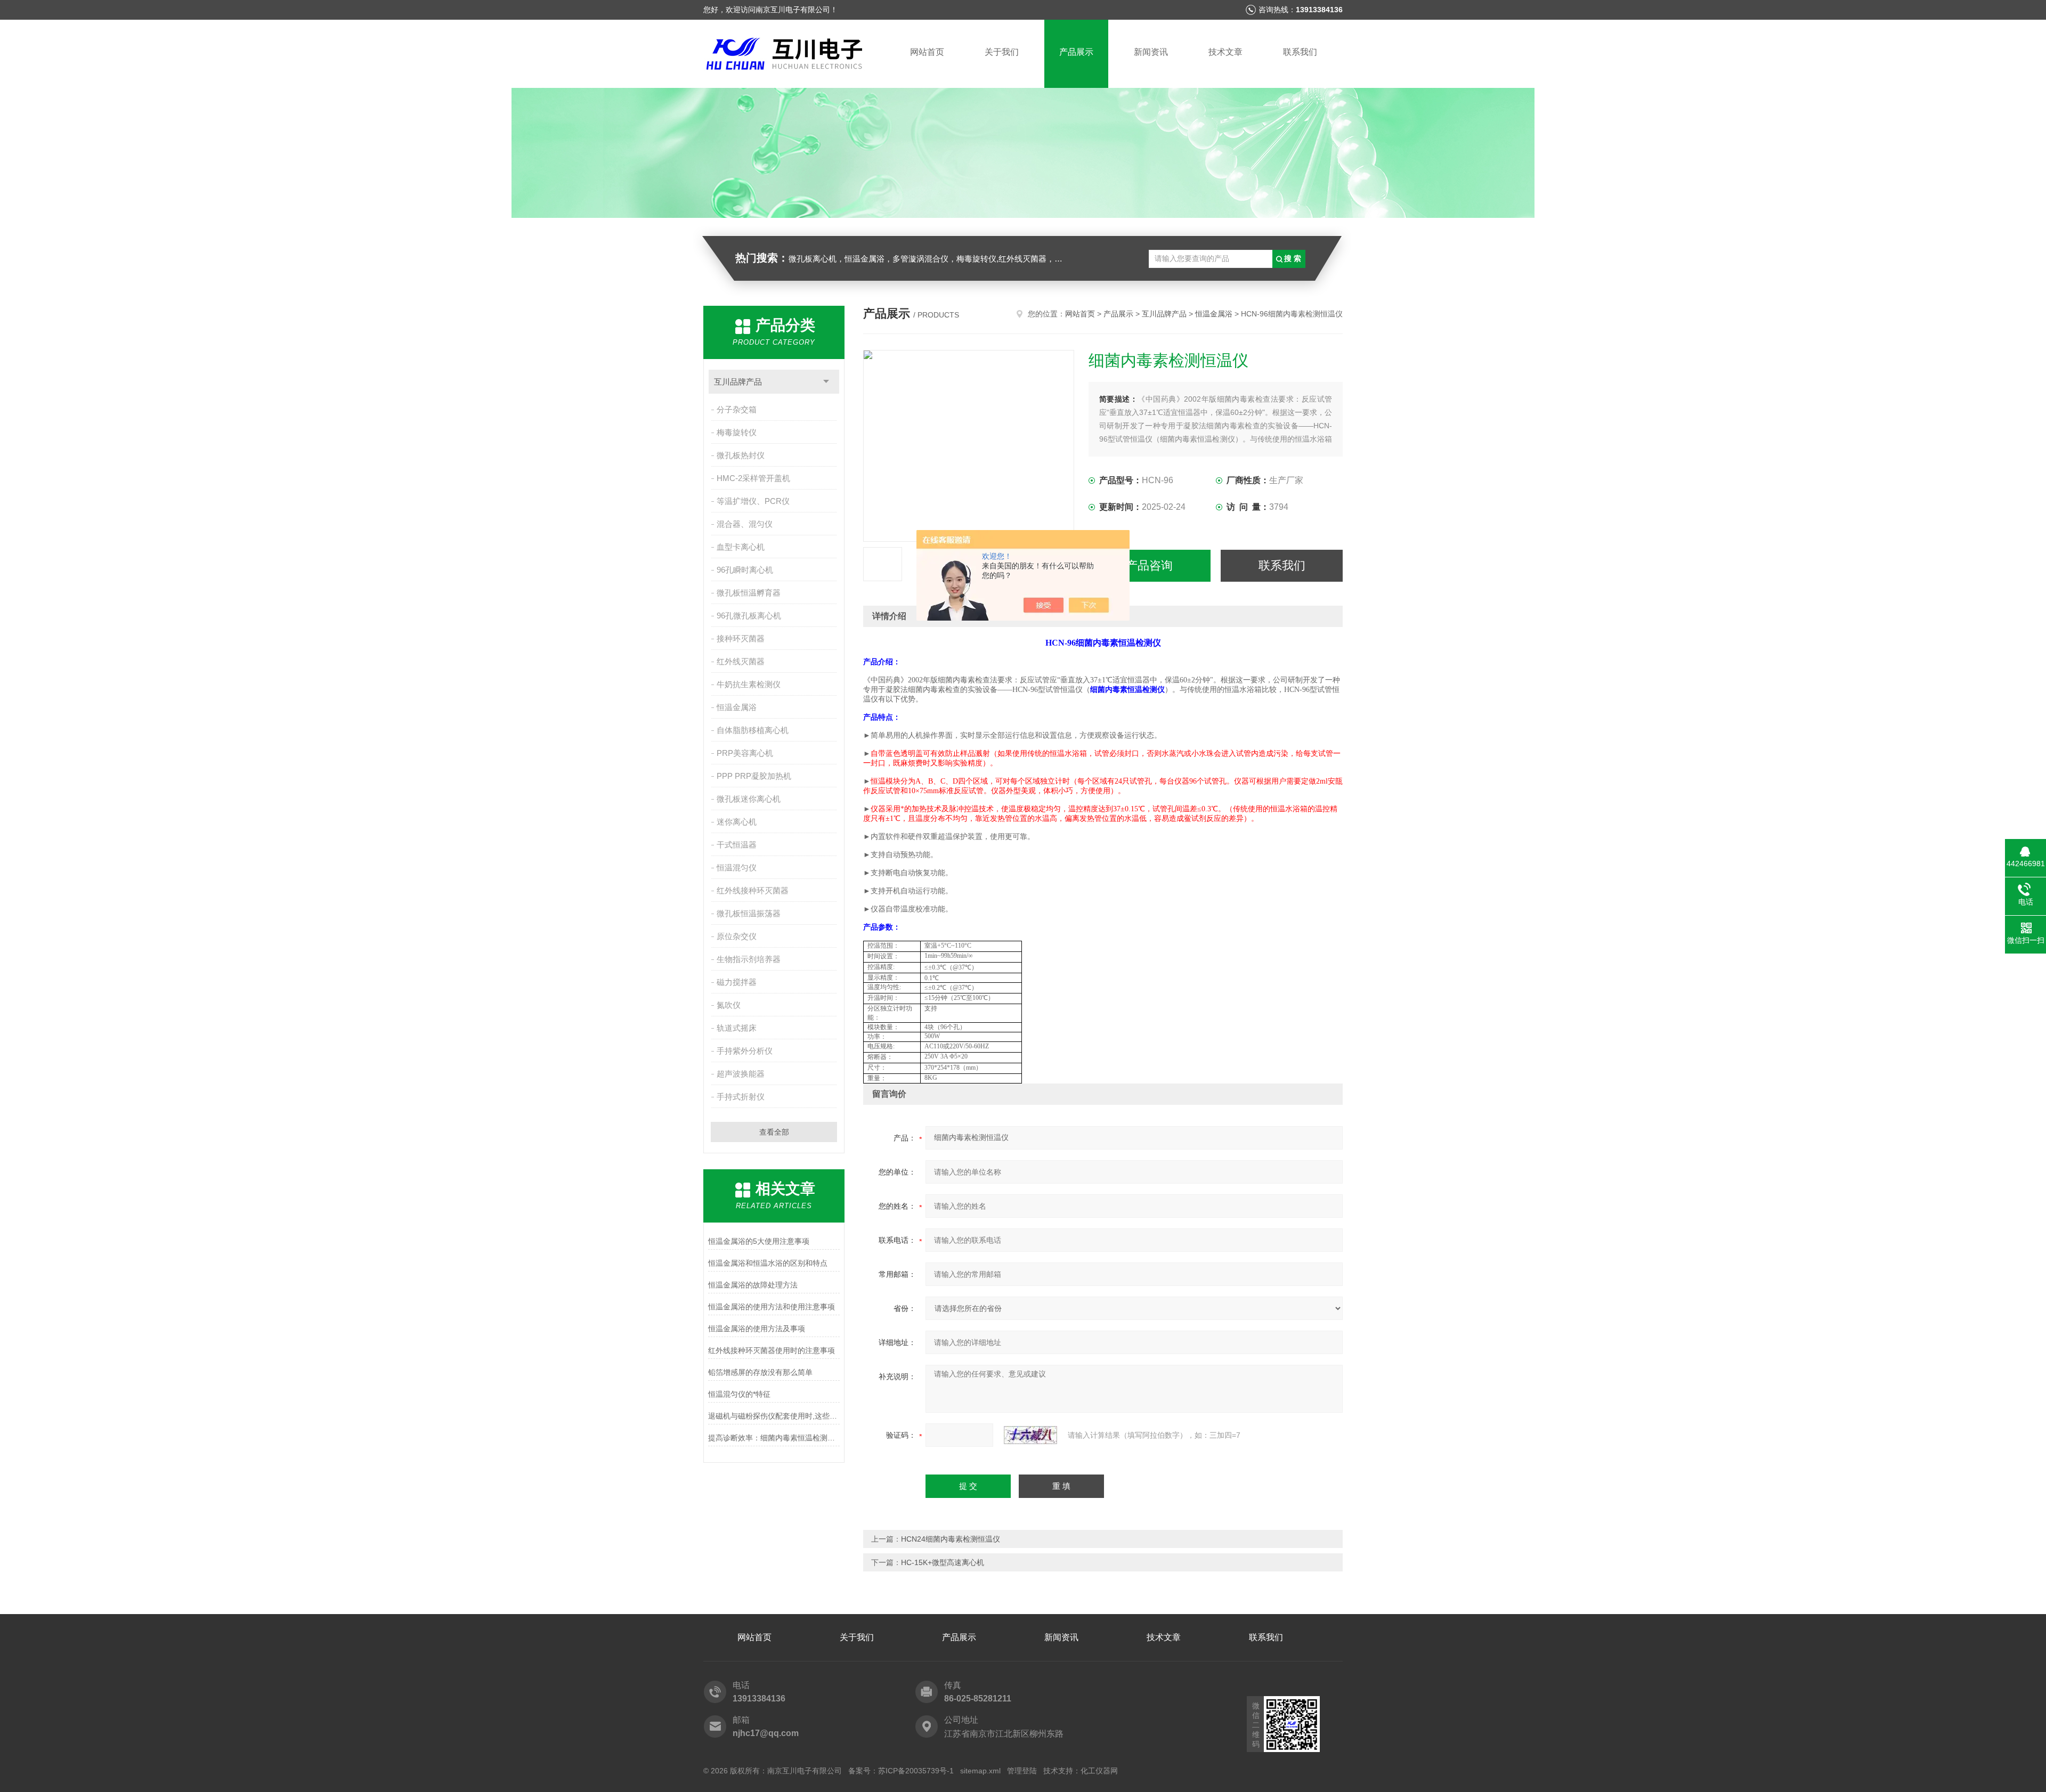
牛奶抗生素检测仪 (749, 684)
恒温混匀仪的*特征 (739, 1394)
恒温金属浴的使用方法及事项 (757, 1329)
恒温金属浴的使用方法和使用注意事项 (772, 1307)
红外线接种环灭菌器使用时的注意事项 (772, 1350)
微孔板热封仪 (741, 455)
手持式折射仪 (741, 1097)
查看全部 (774, 1132)
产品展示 (1076, 52)
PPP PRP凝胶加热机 (754, 776)
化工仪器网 (1099, 1771)
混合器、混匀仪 (745, 524)
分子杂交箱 (737, 409)
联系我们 (1300, 52)
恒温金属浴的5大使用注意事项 (759, 1241)
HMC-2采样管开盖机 (753, 478)
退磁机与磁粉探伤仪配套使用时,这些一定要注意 (774, 1416)
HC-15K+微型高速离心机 (943, 1562)
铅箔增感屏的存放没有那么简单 (760, 1372)
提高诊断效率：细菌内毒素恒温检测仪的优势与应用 (774, 1438)
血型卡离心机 (741, 547)
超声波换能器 (741, 1074)
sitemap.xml (980, 1771)
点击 (826, 382)
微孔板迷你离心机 (749, 799)
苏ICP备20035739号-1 (916, 1771)
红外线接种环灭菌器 (753, 890)
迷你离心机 (737, 822)
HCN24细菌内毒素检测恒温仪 (951, 1539)
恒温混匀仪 (737, 868)
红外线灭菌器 (741, 661)
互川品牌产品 (738, 382)
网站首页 (927, 52)
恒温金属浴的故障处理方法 (753, 1285)
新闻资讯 (1151, 52)
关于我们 (1002, 52)
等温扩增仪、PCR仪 (753, 501)
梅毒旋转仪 (737, 432)
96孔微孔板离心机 (749, 616)
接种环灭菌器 (741, 638)
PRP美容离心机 (745, 753)
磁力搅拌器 (737, 982)
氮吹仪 (729, 1005)
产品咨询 (1149, 565)
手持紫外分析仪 (745, 1051)
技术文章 (1225, 52)
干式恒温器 (737, 845)
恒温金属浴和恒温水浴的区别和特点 (768, 1263)
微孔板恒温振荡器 (749, 913)
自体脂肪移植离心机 (753, 730)
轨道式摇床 (737, 1028)
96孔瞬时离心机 (745, 570)
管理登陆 (1022, 1771)
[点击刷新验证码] (1030, 1435)
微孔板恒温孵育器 (749, 593)
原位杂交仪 (737, 936)
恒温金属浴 (737, 707)
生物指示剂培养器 (749, 959)
